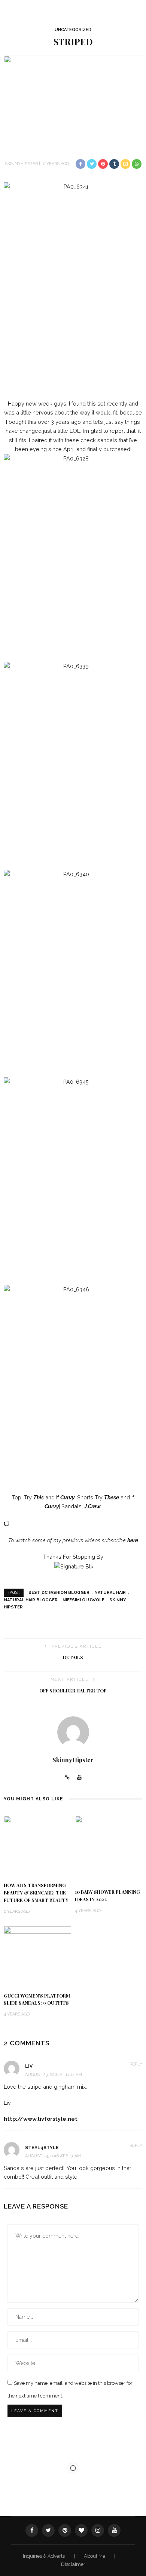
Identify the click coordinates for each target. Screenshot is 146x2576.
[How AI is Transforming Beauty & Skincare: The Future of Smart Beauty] (37, 1845)
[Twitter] (48, 2530)
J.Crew (92, 1506)
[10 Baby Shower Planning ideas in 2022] (109, 1849)
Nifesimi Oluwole (83, 1600)
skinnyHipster (21, 164)
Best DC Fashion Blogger (59, 1593)
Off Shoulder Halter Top (73, 1691)
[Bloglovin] (81, 2530)
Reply (136, 2064)
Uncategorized (73, 30)
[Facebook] (32, 2530)
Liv (29, 2066)
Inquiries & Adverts (44, 2556)
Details (73, 1657)
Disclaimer (73, 2564)
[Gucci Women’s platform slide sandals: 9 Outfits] (37, 1956)
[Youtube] (79, 1778)
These (112, 1497)
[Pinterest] (65, 2530)
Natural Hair (110, 1593)
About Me (95, 2556)
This (39, 1497)
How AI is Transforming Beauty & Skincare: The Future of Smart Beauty (36, 1893)
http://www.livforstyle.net (41, 2119)
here (133, 1540)
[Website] (67, 1778)
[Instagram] (98, 2530)
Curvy (67, 1497)
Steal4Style (42, 2148)
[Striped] (73, 101)
